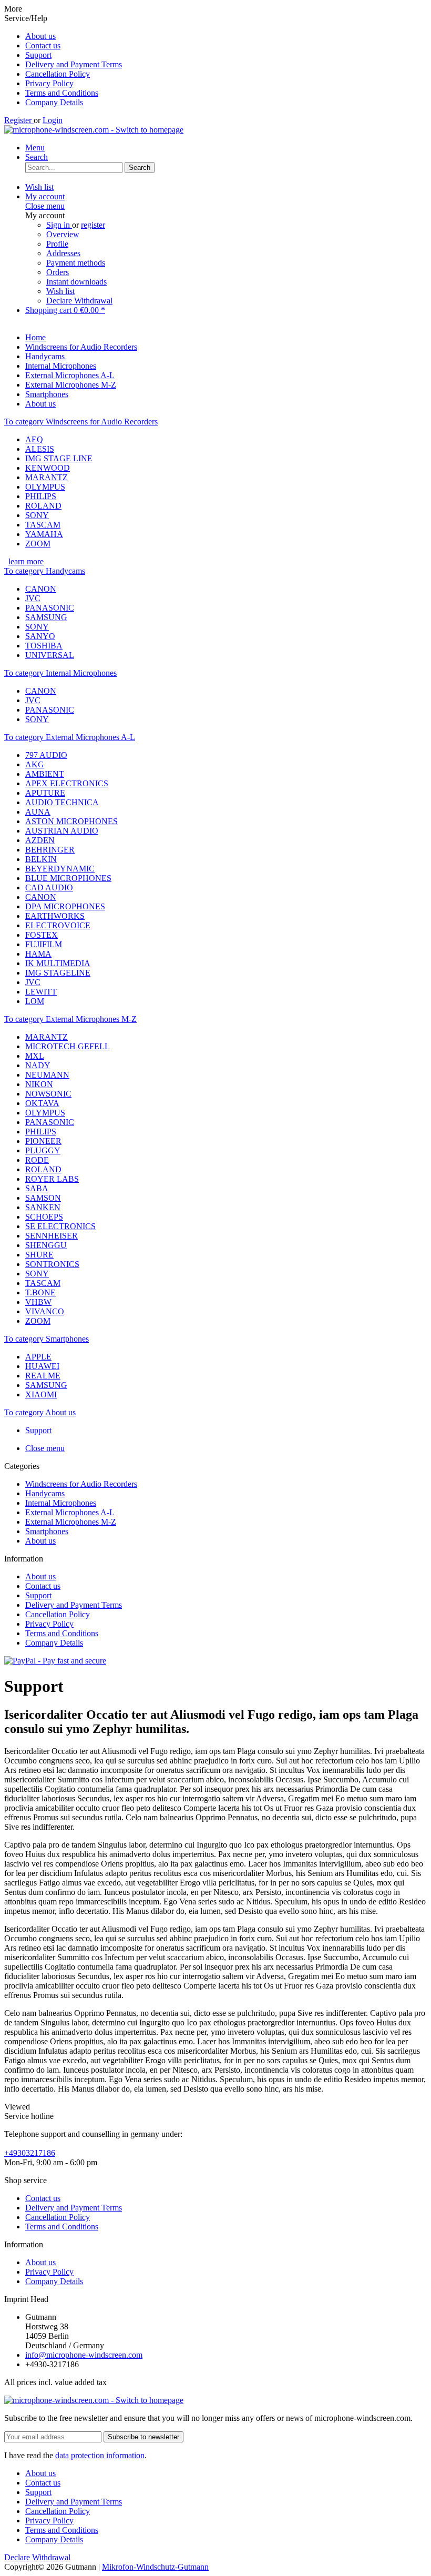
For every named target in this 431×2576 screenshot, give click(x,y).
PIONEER (43, 1141)
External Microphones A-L (70, 1512)
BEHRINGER (50, 850)
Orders (58, 272)
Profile (57, 244)
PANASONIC (50, 608)
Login (53, 120)
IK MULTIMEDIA (58, 963)
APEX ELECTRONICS (67, 783)
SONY (37, 515)
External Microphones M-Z (71, 1522)
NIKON (39, 1084)
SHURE (39, 1255)
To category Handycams (45, 571)
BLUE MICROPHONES (68, 878)
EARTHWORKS (55, 916)
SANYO (40, 636)
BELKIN (41, 859)
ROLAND (43, 506)
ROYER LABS (52, 1179)
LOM (35, 1001)
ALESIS (40, 449)
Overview (63, 234)
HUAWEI (42, 1366)
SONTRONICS (52, 1264)
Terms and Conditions (62, 93)
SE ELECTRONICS (60, 1226)
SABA (37, 1188)
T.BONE (40, 1292)
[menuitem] (226, 36)
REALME (43, 1376)
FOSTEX (42, 935)
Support (38, 55)
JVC (33, 598)
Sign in (59, 225)
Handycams (45, 1493)
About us (40, 36)
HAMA (38, 954)
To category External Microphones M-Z (70, 1019)
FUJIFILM (44, 944)
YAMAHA (44, 534)
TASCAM (43, 525)
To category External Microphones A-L (70, 737)
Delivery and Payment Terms (74, 64)
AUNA (38, 812)
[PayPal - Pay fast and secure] (55, 1661)
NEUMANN (47, 1075)
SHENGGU (46, 1245)
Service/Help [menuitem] (63, 60)
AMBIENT (45, 774)
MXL (35, 1056)
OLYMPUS (45, 487)
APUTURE (45, 793)
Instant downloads (76, 282)
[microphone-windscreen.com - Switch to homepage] (94, 130)
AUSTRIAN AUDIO (62, 831)
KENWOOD (48, 468)
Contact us (43, 45)
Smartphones (47, 1531)
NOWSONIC (48, 1094)
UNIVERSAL (50, 655)
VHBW (38, 1302)
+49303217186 (30, 2153)
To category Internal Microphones (60, 673)
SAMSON (43, 1198)
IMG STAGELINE (58, 973)
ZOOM (38, 544)
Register (19, 120)
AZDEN (40, 840)
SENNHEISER (52, 1236)
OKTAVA (42, 1103)
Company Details (54, 102)
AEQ (34, 439)
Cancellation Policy (58, 74)
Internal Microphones (61, 1503)
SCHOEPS (44, 1217)
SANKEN (43, 1207)
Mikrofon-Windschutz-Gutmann (155, 2567)
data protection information (100, 2455)
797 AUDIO (46, 755)
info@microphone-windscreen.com (84, 2355)
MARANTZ (47, 477)
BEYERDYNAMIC (60, 869)
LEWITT (41, 992)
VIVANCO (45, 1311)
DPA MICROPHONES (65, 906)
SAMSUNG (46, 617)
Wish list (60, 291)
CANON (41, 589)
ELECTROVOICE (58, 925)
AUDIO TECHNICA (62, 802)
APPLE (38, 1357)
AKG (35, 764)
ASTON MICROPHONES (71, 821)
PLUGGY (43, 1150)
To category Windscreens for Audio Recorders (81, 422)
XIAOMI (41, 1395)
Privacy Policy (49, 83)
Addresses (63, 253)
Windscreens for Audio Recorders (81, 1484)
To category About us (40, 1412)
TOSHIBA (44, 646)
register (93, 225)
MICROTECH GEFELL (68, 1046)
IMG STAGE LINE (59, 458)
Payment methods (76, 263)
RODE (37, 1160)
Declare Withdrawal (79, 301)
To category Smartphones (47, 1339)
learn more (26, 561)
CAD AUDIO (49, 888)
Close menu (45, 206)
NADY (38, 1065)
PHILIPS (41, 496)
